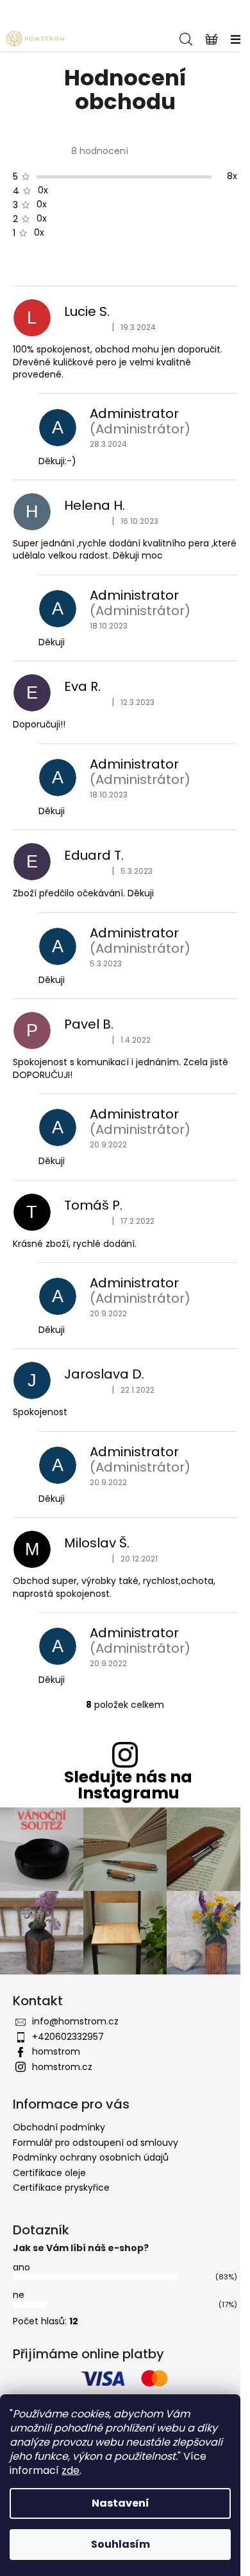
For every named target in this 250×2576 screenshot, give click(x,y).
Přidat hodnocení (63, 265)
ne (19, 2295)
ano (21, 2267)
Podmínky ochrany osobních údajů (91, 2157)
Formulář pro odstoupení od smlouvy (96, 2143)
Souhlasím (121, 2544)
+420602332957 (68, 2037)
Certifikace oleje (49, 2173)
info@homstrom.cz (75, 2021)
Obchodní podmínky (59, 2127)
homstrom (56, 2051)
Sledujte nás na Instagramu (128, 1785)
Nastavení (121, 2503)
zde (71, 2470)
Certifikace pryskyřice (61, 2188)
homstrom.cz (62, 2067)
